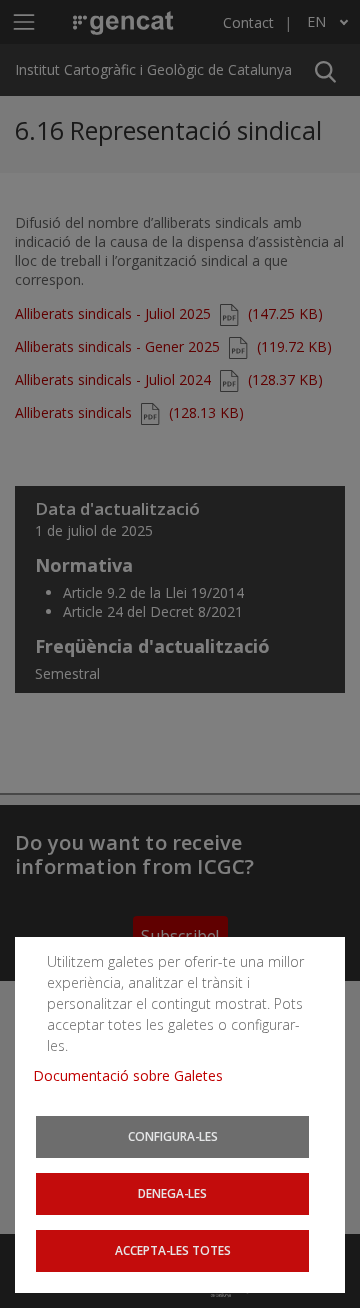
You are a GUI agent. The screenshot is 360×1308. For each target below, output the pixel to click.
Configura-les (173, 1136)
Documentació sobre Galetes (135, 1075)
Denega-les (172, 1193)
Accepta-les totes (173, 1250)
